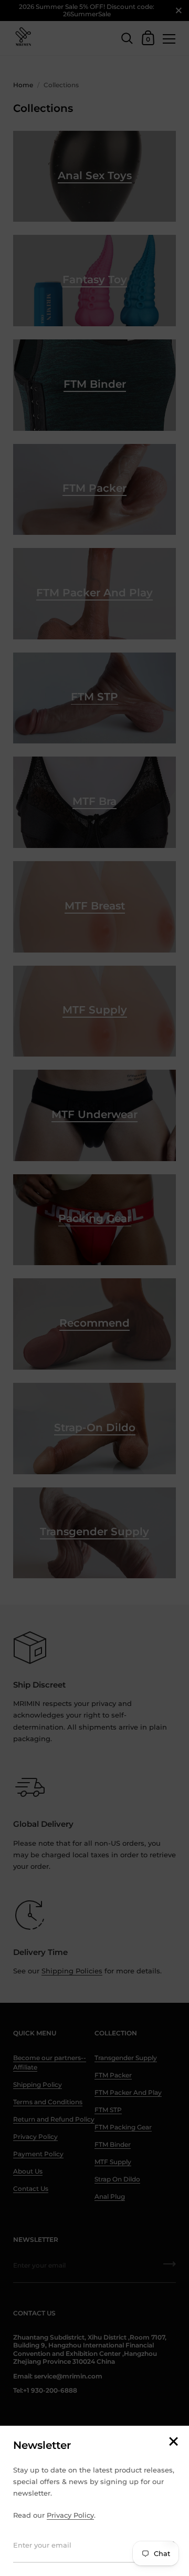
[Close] (173, 2442)
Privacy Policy (70, 2515)
